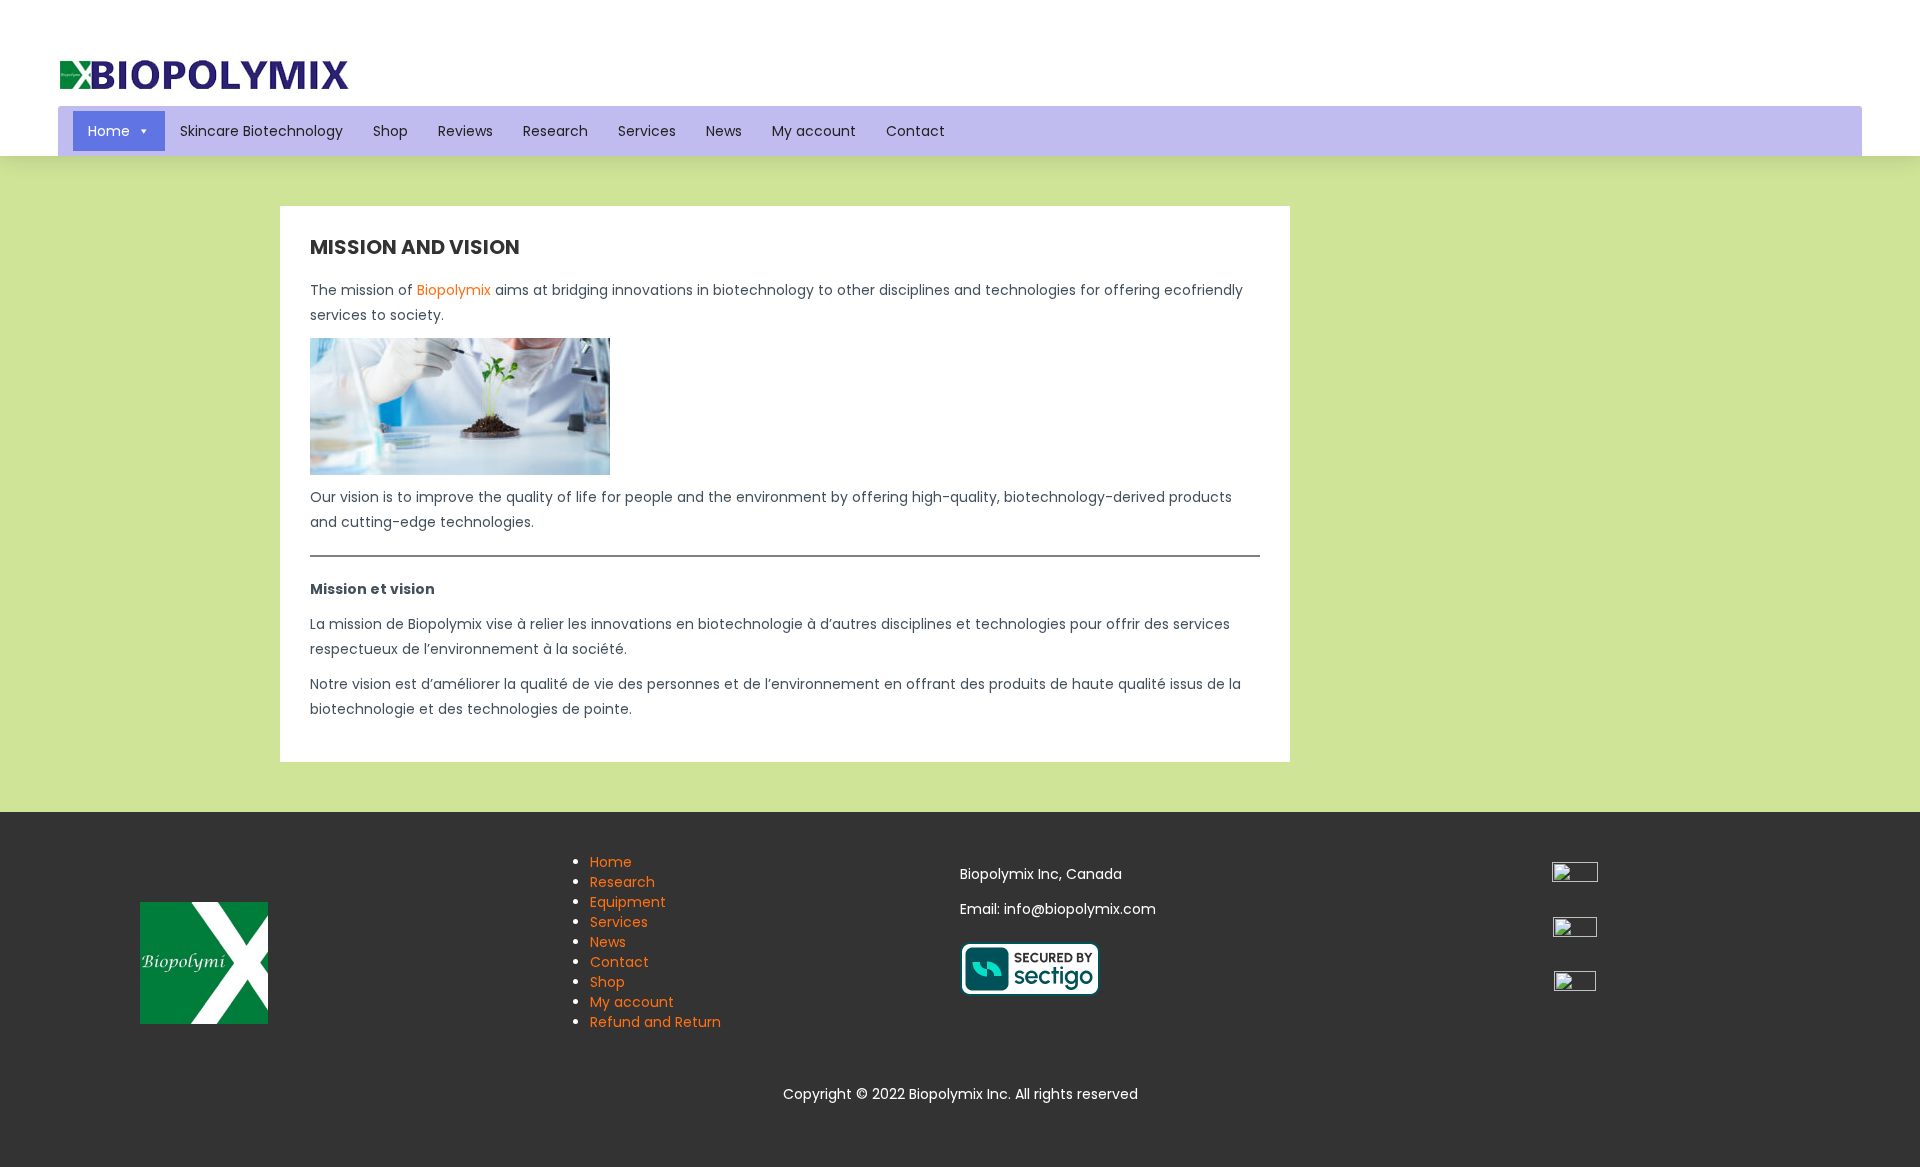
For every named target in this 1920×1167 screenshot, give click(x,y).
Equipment (628, 902)
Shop (390, 131)
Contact (915, 131)
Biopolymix (454, 290)
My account (814, 131)
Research (555, 131)
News (724, 131)
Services (647, 131)
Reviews (465, 131)
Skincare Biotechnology (261, 131)
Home (109, 131)
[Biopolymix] (204, 73)
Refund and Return (655, 1022)
